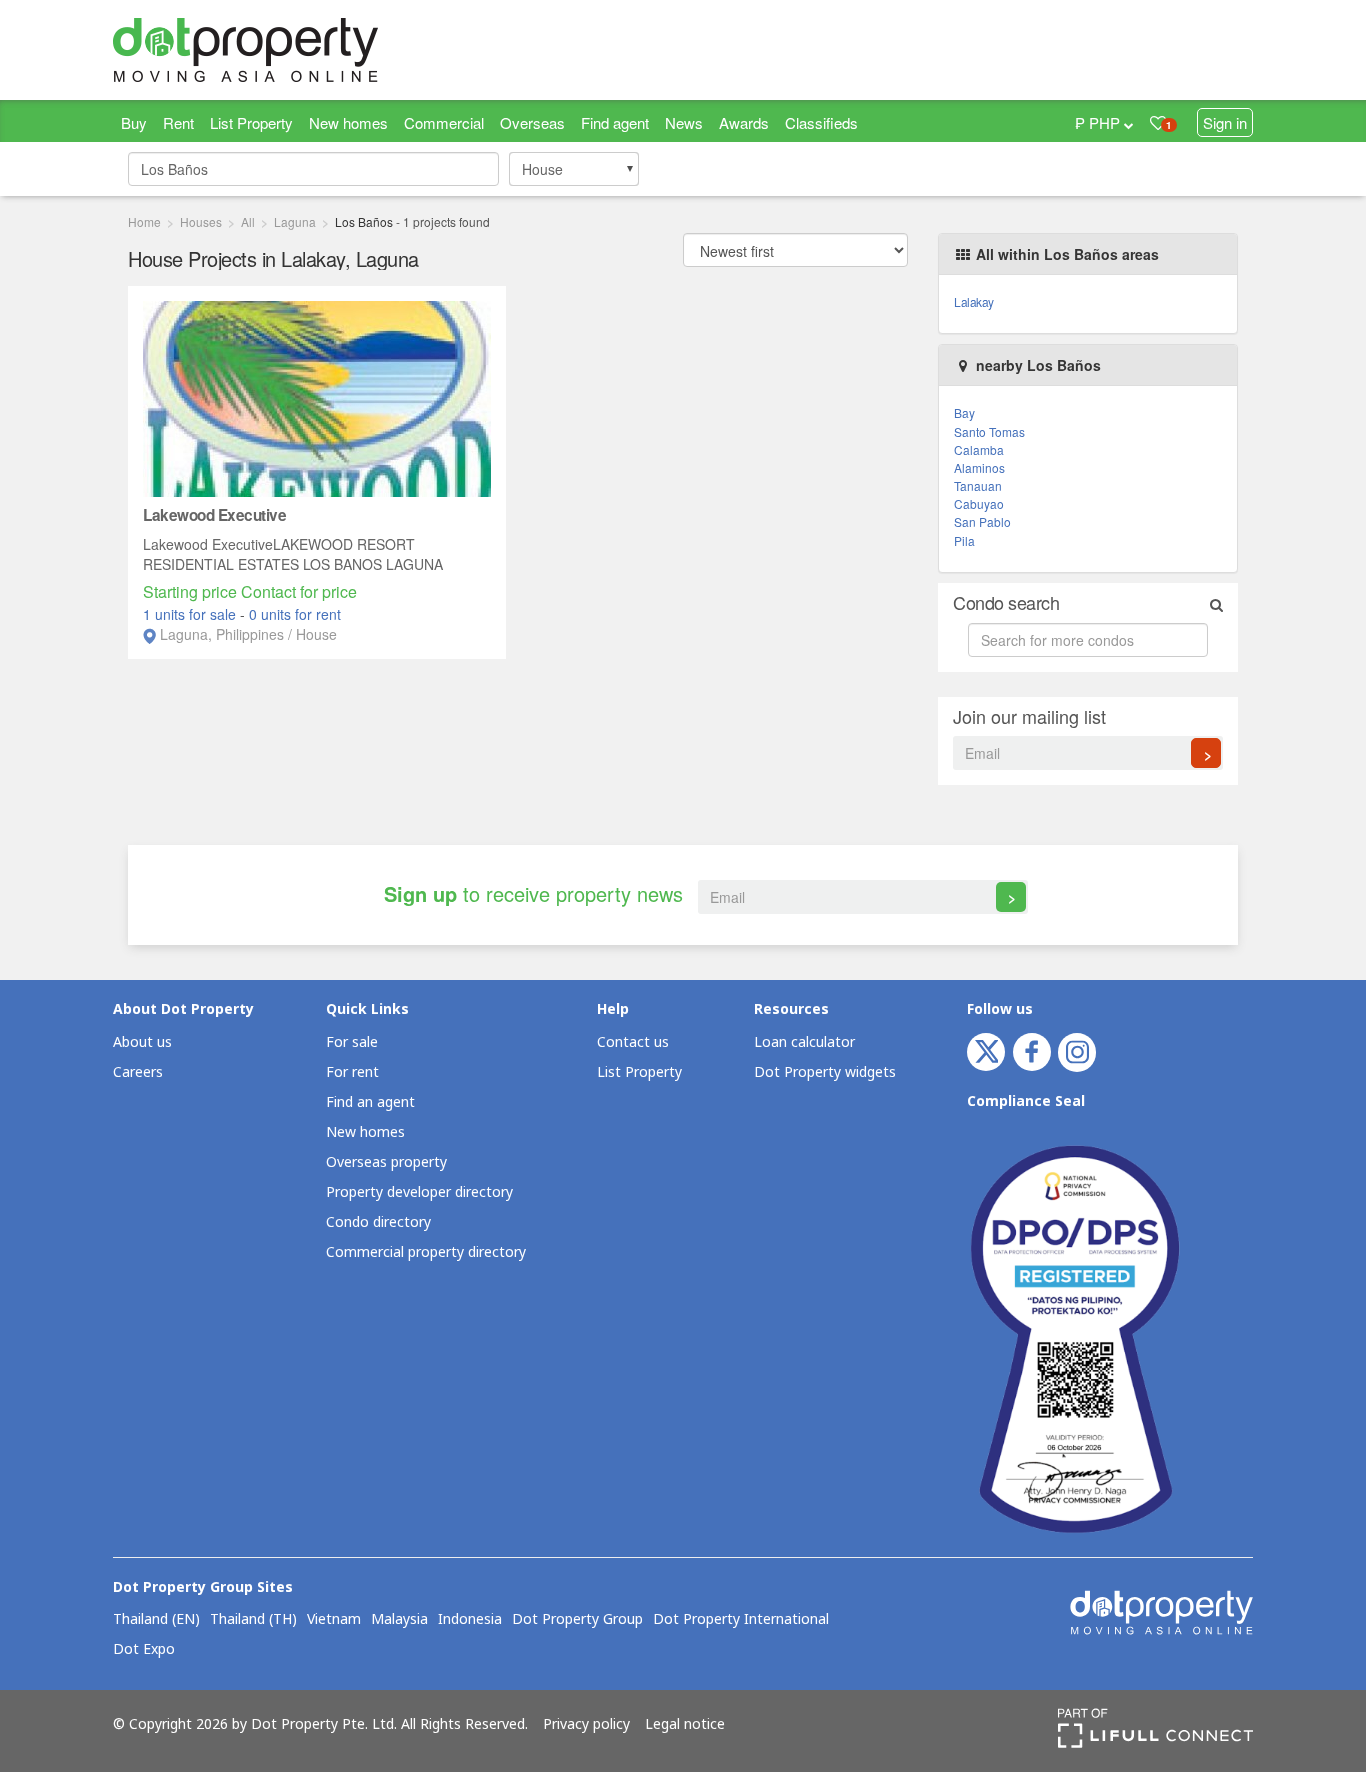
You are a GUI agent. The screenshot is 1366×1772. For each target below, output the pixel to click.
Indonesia (470, 1620)
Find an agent (370, 1102)
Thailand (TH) (253, 1620)
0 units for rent (295, 614)
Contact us (633, 1042)
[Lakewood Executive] (317, 397)
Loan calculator (804, 1042)
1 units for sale (191, 614)
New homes (348, 122)
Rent (178, 122)
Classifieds (821, 122)
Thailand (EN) (156, 1620)
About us (142, 1042)
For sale (352, 1042)
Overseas (532, 122)
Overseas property (386, 1162)
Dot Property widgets (825, 1072)
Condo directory (378, 1222)
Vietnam (334, 1620)
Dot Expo (144, 1650)
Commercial (444, 122)
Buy (134, 122)
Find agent (615, 122)
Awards (744, 122)
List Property (251, 122)
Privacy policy (586, 1725)
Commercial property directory (426, 1252)
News (684, 122)
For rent (352, 1072)
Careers (138, 1072)
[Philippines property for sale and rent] (293, 50)
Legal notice (685, 1725)
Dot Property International (741, 1620)
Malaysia (399, 1620)
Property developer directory (419, 1192)
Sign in (1225, 122)
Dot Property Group (577, 1620)
